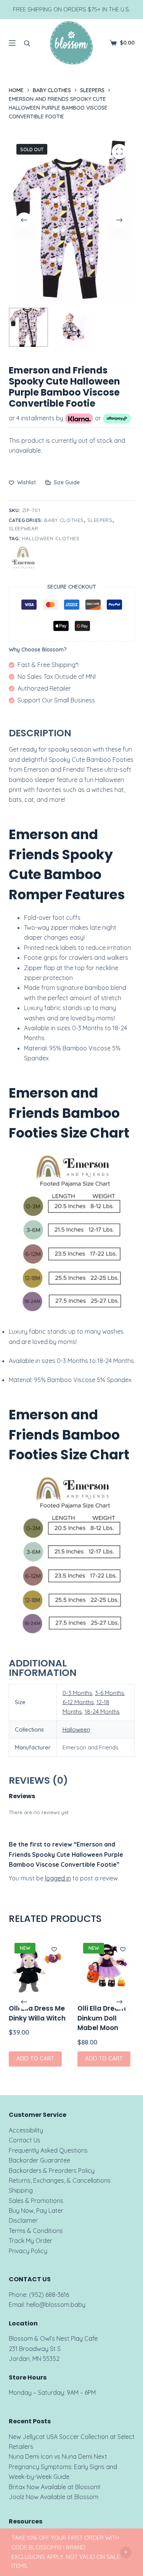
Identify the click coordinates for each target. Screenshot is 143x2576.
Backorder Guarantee (39, 2160)
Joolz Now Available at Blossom (54, 2497)
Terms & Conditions (36, 2231)
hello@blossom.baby (56, 2305)
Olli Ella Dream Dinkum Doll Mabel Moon (102, 2018)
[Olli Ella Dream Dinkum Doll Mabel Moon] (106, 1966)
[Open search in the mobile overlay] (27, 43)
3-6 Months (110, 1693)
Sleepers (100, 520)
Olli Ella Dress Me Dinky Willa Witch (37, 2013)
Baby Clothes (64, 520)
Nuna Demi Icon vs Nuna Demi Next (58, 2456)
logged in (58, 1878)
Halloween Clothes (51, 538)
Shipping (21, 2190)
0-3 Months (77, 1693)
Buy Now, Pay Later (36, 2211)
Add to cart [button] (35, 2059)
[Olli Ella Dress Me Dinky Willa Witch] (37, 1966)
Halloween (76, 1729)
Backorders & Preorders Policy (52, 2171)
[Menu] (12, 43)
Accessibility (26, 2130)
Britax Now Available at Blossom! (55, 2487)
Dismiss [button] (126, 2552)
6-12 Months (78, 1702)
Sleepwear (24, 528)
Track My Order (31, 2241)
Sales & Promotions (36, 2201)
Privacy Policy (28, 2251)
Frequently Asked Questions (48, 2150)
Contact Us (25, 2140)
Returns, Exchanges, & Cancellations (60, 2180)
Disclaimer (23, 2220)
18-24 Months (102, 1712)
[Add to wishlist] (54, 1949)
